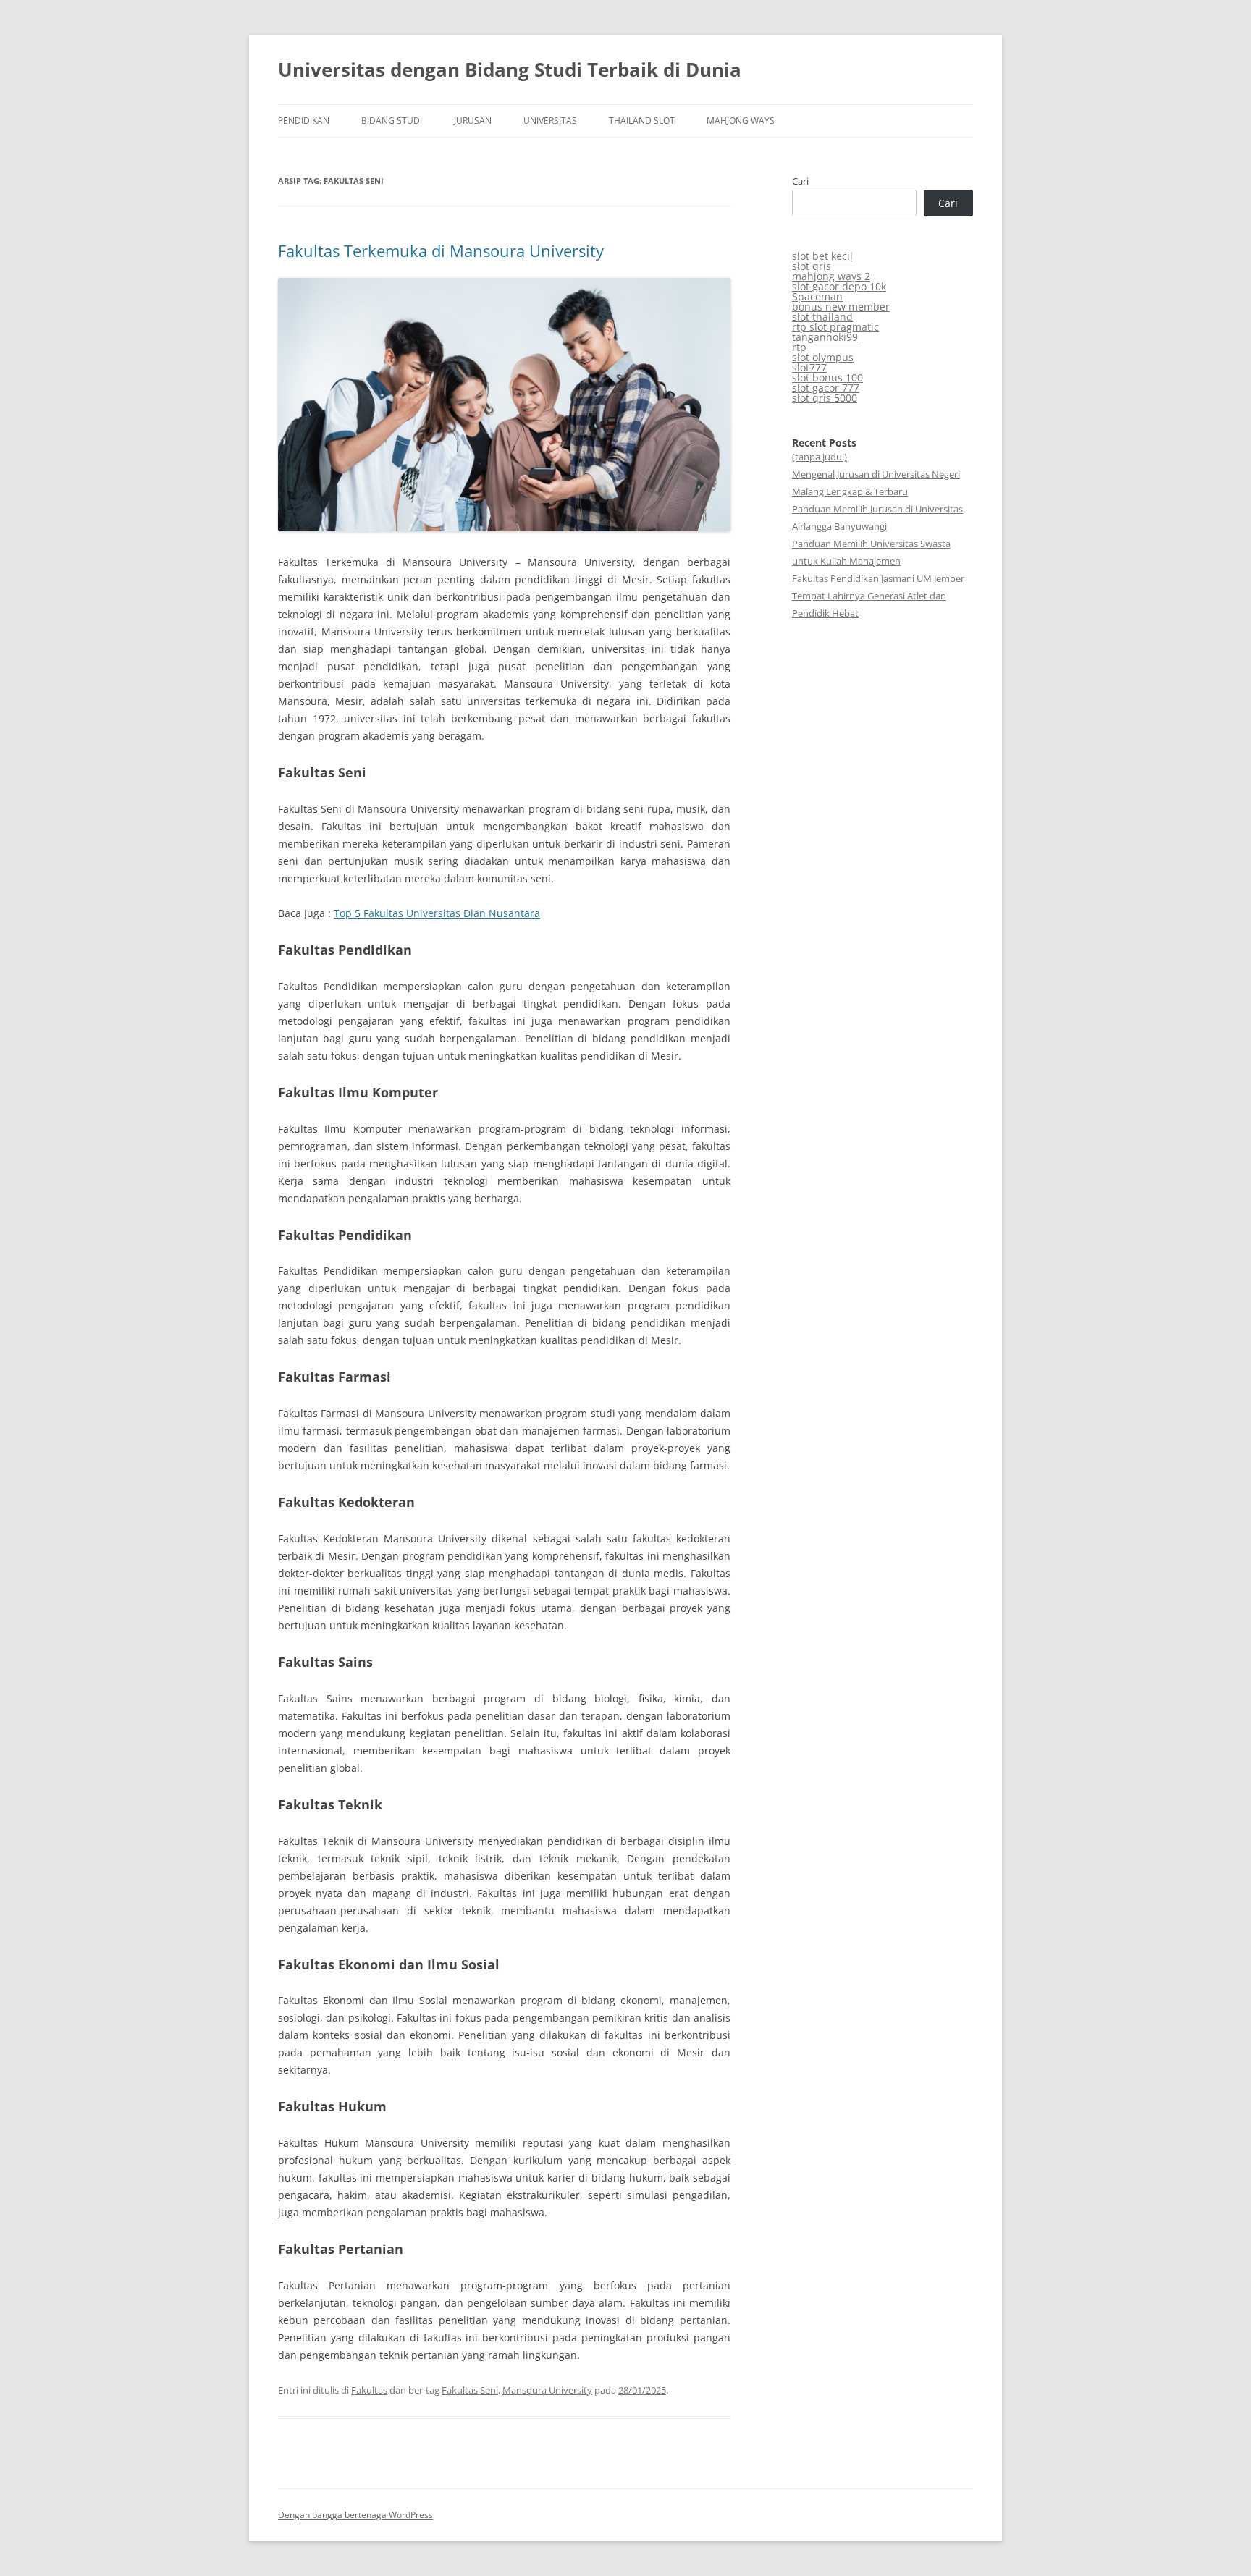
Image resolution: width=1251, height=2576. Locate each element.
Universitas (550, 121)
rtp (799, 347)
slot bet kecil (822, 256)
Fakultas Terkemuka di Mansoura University (441, 250)
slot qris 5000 (825, 398)
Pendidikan (304, 121)
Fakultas (369, 2390)
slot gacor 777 (826, 388)
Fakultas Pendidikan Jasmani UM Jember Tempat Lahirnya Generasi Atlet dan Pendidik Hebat (878, 596)
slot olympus (823, 357)
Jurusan (473, 121)
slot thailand (822, 317)
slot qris (812, 266)
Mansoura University (547, 2390)
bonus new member (841, 307)
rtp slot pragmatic (835, 327)
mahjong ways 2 (831, 276)
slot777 (809, 367)
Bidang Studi (392, 121)
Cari (800, 181)
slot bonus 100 (827, 377)
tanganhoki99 (825, 337)
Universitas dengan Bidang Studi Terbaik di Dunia (510, 69)
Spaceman (817, 296)
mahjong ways (741, 121)
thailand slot (642, 121)
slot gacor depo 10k (839, 286)
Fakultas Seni (470, 2390)
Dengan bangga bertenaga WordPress (355, 2515)
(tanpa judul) (820, 457)
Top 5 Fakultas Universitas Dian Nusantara (437, 913)
